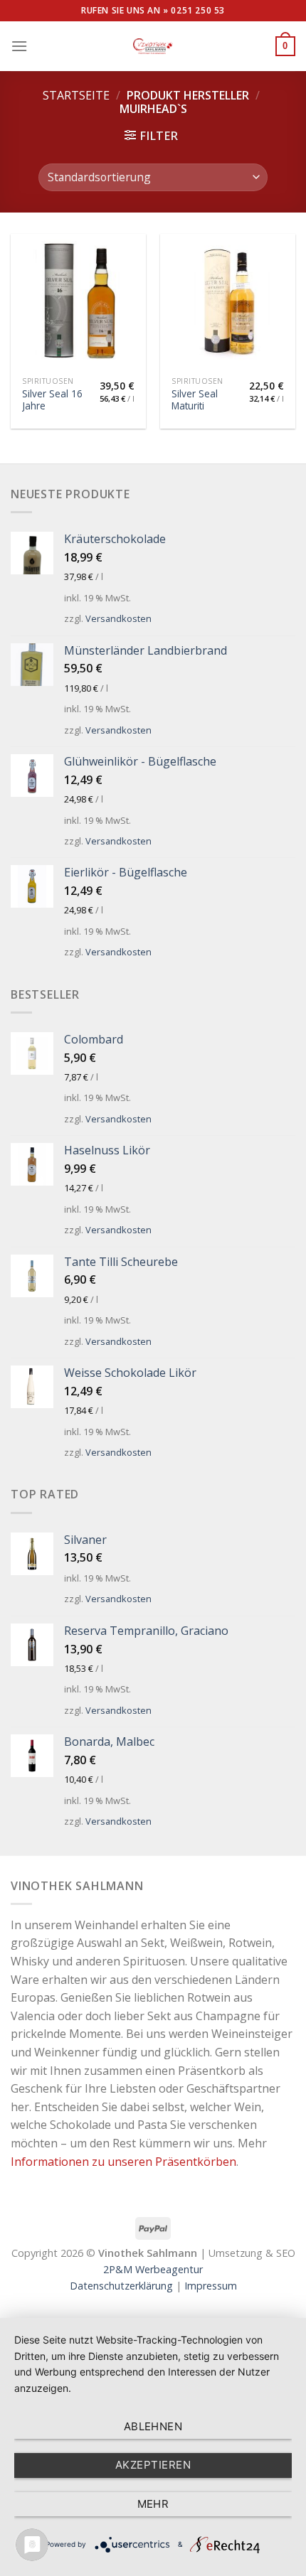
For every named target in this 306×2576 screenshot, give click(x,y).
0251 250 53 (198, 10)
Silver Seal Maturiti (195, 400)
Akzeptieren (153, 2465)
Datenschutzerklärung (121, 2286)
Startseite (76, 95)
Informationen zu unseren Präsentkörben (123, 2162)
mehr (153, 2504)
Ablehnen (153, 2426)
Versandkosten (118, 618)
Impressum (211, 2286)
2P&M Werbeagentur (153, 2269)
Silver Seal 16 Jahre (52, 400)
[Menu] (19, 46)
